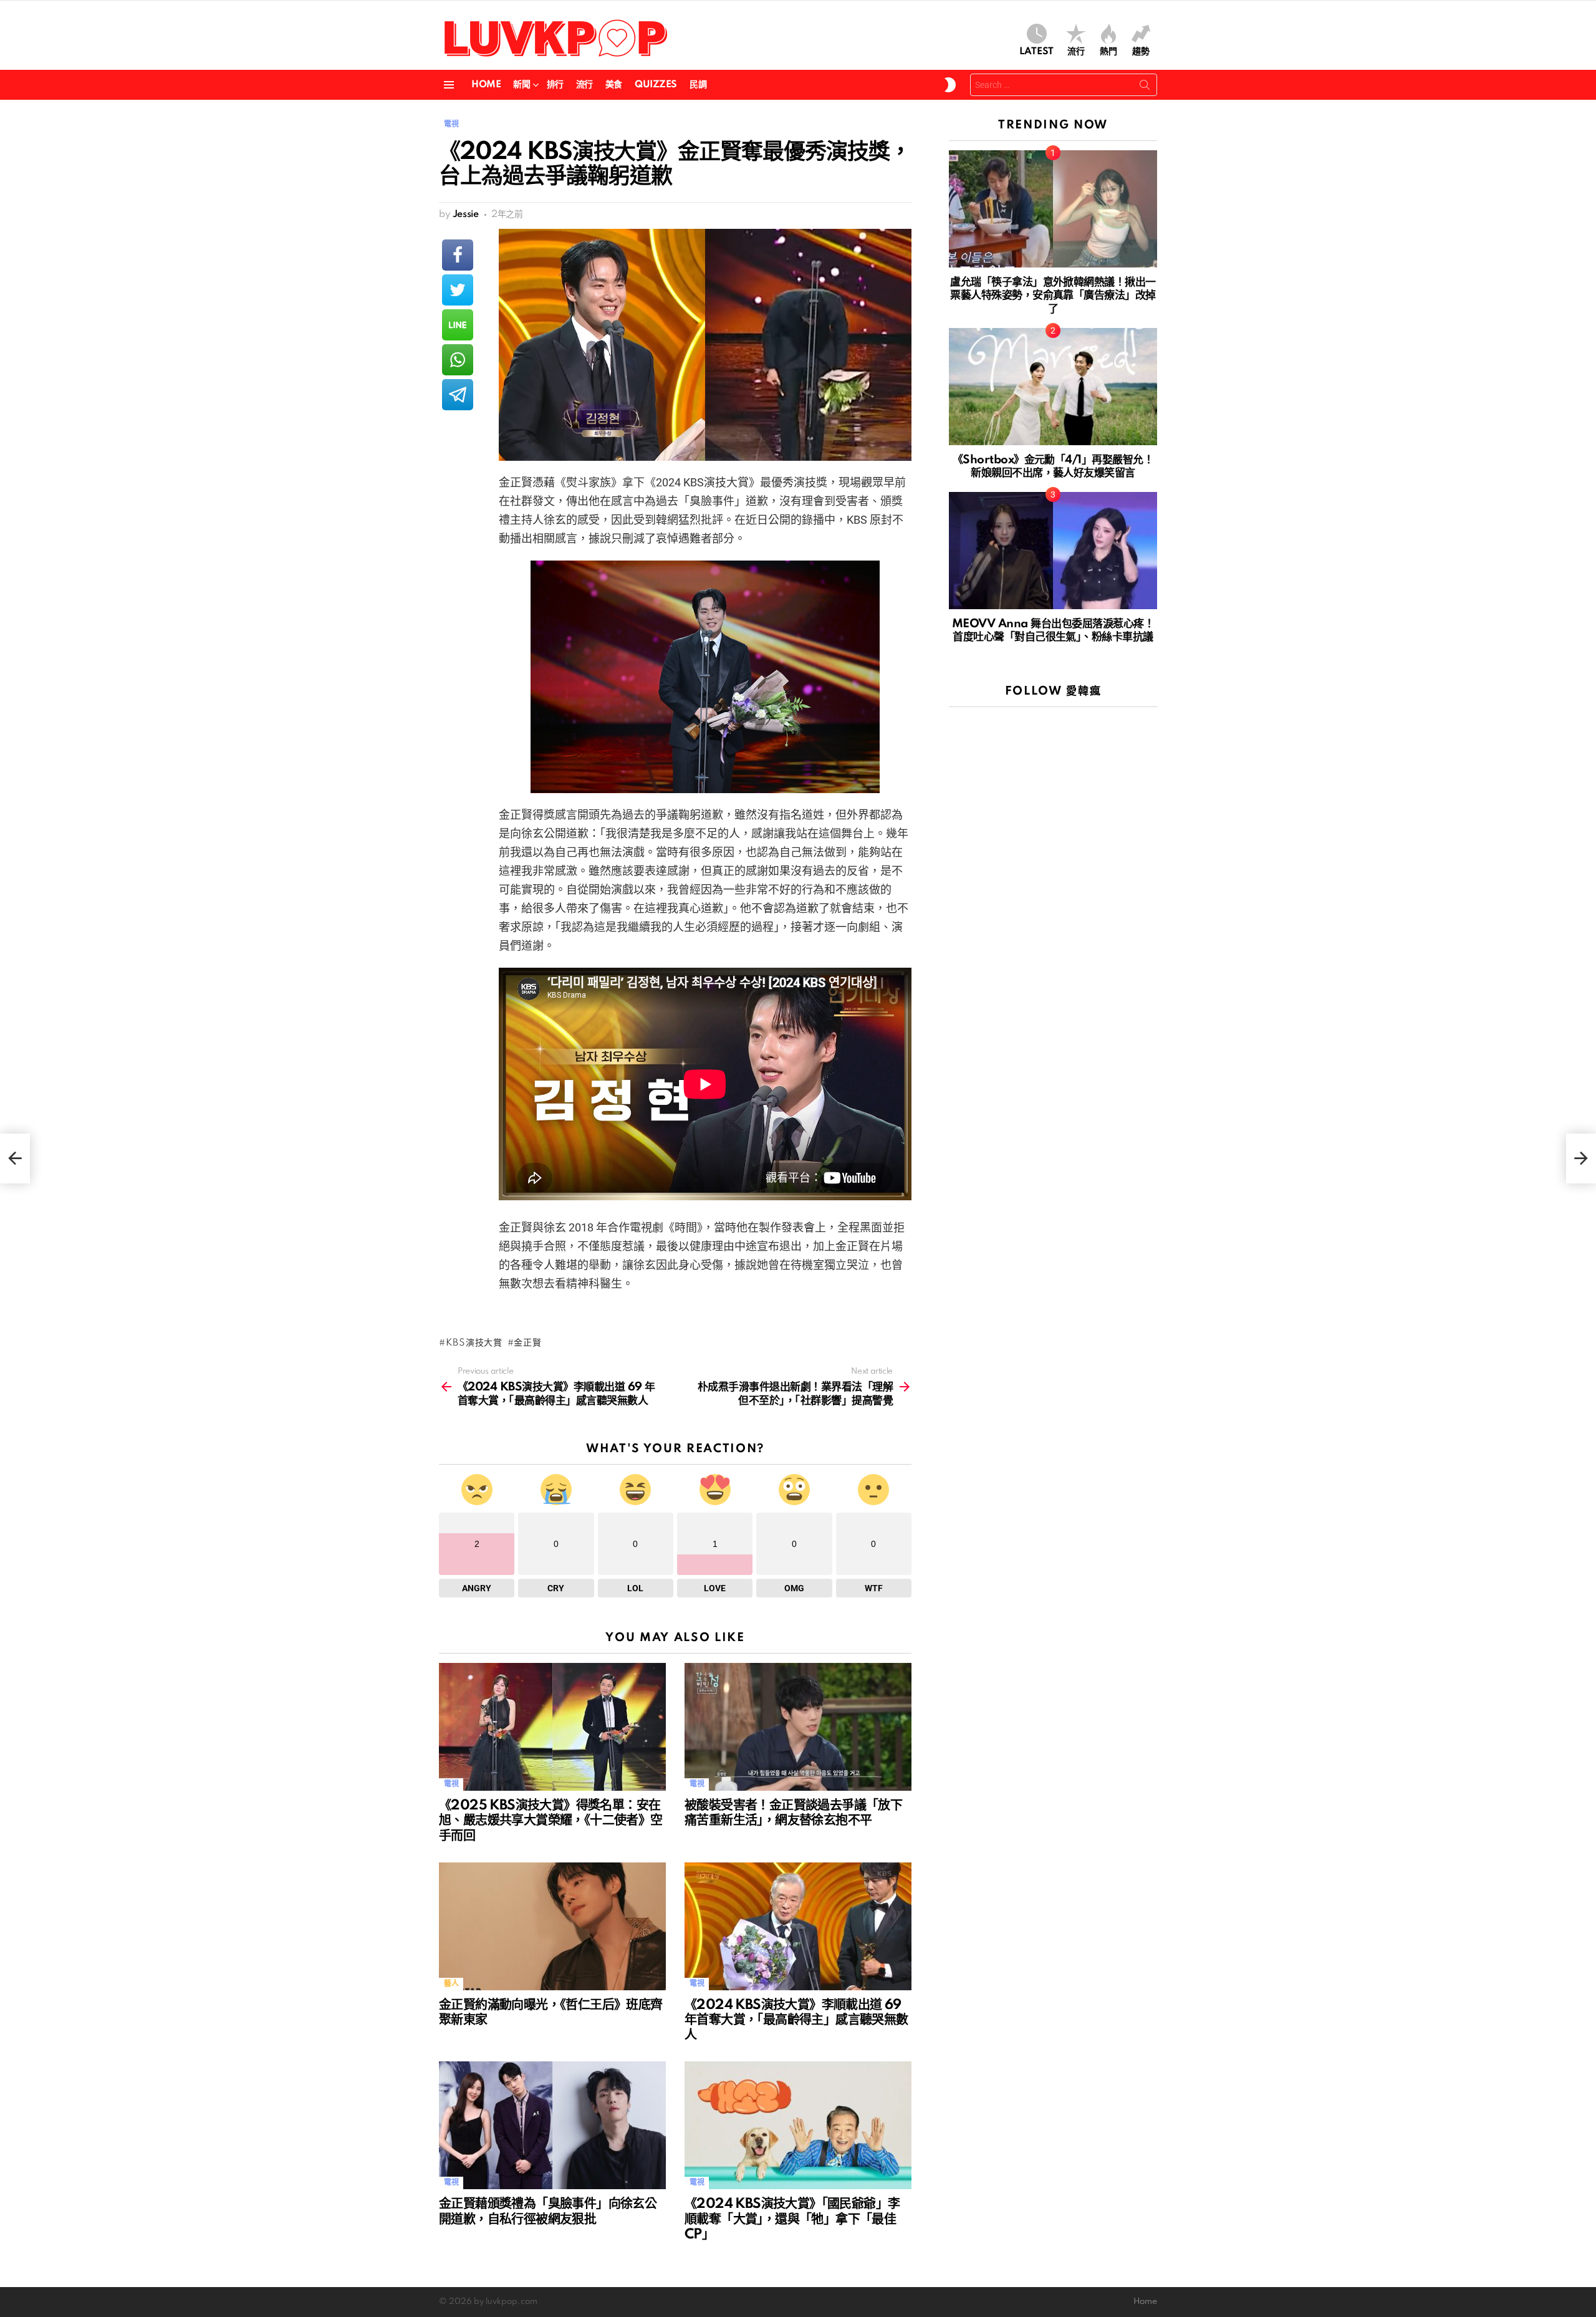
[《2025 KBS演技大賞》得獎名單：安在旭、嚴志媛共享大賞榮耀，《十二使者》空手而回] (552, 1727)
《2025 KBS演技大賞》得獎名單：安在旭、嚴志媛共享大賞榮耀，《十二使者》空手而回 (551, 1821)
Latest (1036, 52)
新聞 (522, 85)
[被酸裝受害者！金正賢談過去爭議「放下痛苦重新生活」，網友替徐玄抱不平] (798, 1727)
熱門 (1108, 52)
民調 (698, 85)
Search (1145, 87)
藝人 (451, 1984)
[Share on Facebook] (458, 255)
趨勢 (1141, 52)
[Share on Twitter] (458, 290)
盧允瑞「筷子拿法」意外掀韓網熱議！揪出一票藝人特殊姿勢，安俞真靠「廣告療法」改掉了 (1053, 296)
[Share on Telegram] (458, 395)
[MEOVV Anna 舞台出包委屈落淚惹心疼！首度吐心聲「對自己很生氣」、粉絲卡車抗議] (1053, 551)
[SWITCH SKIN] (950, 85)
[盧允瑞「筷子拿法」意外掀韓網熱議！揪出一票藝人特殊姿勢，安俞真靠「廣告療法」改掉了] (1053, 209)
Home (486, 85)
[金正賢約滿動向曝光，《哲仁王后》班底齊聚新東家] (552, 1926)
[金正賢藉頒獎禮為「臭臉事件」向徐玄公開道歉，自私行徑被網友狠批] (552, 2125)
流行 (1076, 52)
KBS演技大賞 (474, 1343)
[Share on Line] (458, 325)
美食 (614, 85)
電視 (451, 1784)
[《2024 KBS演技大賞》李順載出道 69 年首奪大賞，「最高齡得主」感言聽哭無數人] (798, 1926)
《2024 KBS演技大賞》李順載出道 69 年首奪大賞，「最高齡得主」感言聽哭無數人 (796, 2020)
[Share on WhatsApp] (458, 360)
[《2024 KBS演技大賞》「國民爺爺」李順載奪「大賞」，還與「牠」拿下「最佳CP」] (798, 2125)
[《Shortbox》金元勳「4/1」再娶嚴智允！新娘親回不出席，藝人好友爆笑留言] (1053, 387)
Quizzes (656, 85)
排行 (555, 85)
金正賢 (527, 1343)
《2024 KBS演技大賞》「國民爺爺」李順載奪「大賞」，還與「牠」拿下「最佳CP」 (792, 2219)
